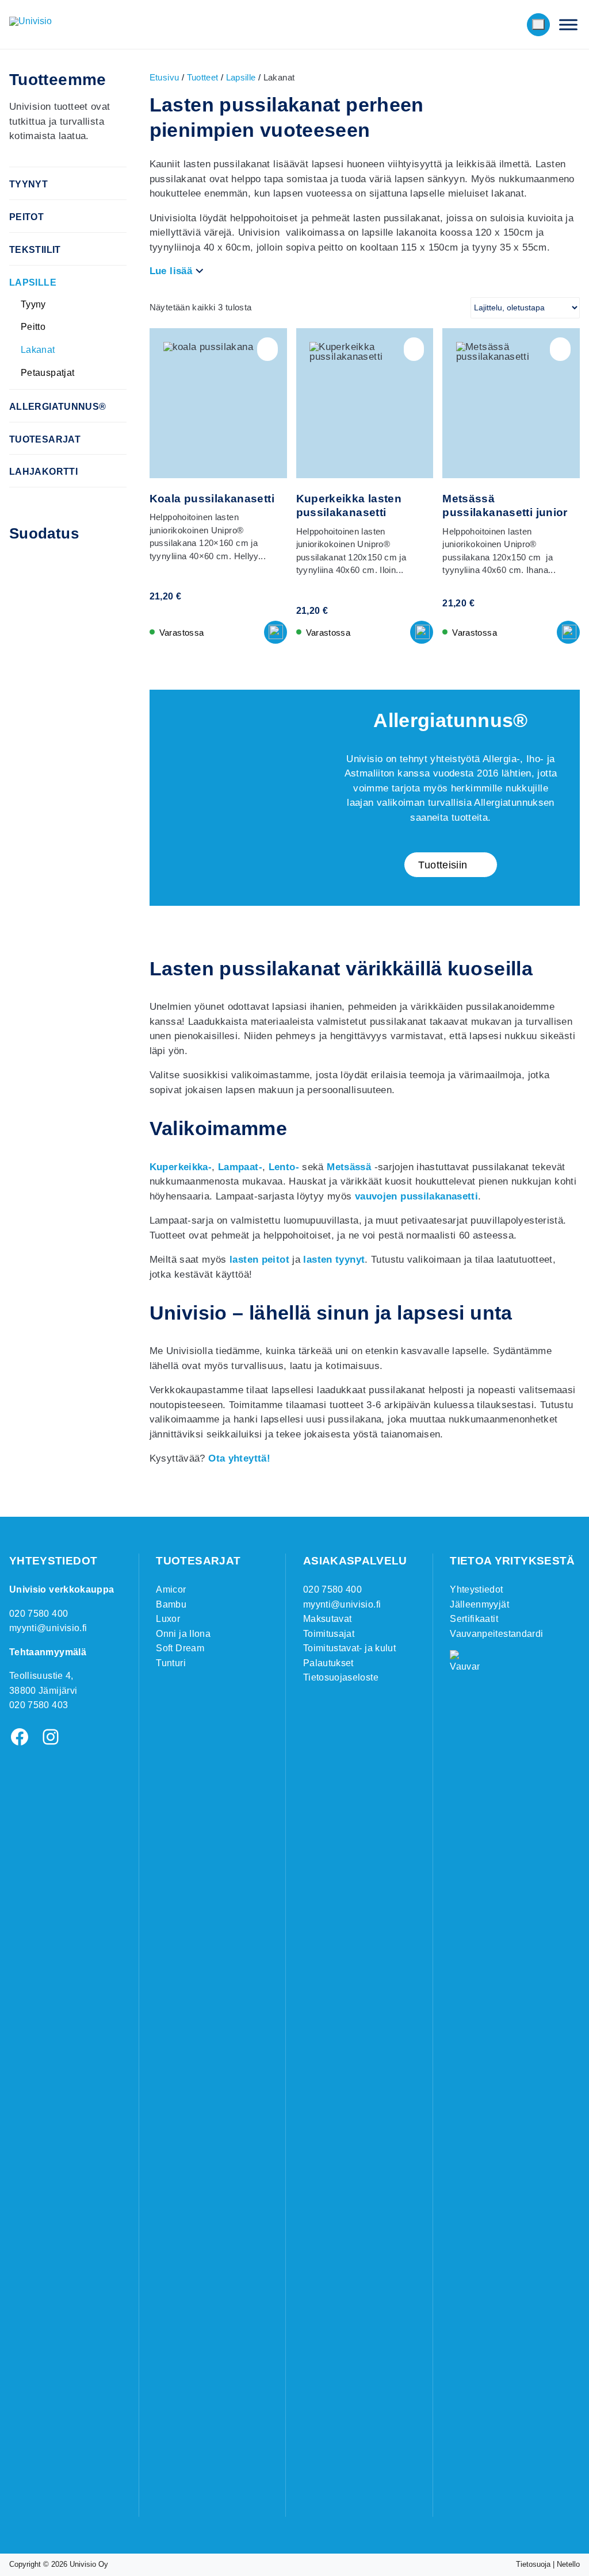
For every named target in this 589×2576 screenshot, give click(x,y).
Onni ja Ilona (183, 1634)
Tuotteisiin (443, 865)
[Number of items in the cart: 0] (538, 24)
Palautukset (328, 1663)
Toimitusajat (329, 1634)
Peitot (26, 217)
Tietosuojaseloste (341, 1677)
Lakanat (38, 350)
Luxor (168, 1619)
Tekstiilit (35, 250)
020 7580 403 (39, 1705)
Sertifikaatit (474, 1619)
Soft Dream (180, 1648)
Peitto (33, 327)
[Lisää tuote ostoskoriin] (276, 632)
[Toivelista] (512, 25)
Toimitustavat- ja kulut (349, 1648)
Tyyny (33, 304)
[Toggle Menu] (568, 24)
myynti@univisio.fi (48, 1628)
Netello (568, 2564)
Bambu (171, 1604)
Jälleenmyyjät (479, 1604)
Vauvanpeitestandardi (496, 1634)
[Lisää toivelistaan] (267, 349)
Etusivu (165, 77)
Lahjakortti (43, 472)
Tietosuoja (533, 2564)
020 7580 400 (39, 1614)
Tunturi (171, 1663)
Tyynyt (28, 184)
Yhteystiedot (476, 1589)
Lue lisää (171, 271)
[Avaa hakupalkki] (488, 25)
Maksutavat (328, 1619)
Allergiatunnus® (58, 407)
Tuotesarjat (45, 439)
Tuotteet (203, 77)
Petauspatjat (48, 373)
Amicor (171, 1589)
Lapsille (33, 282)
